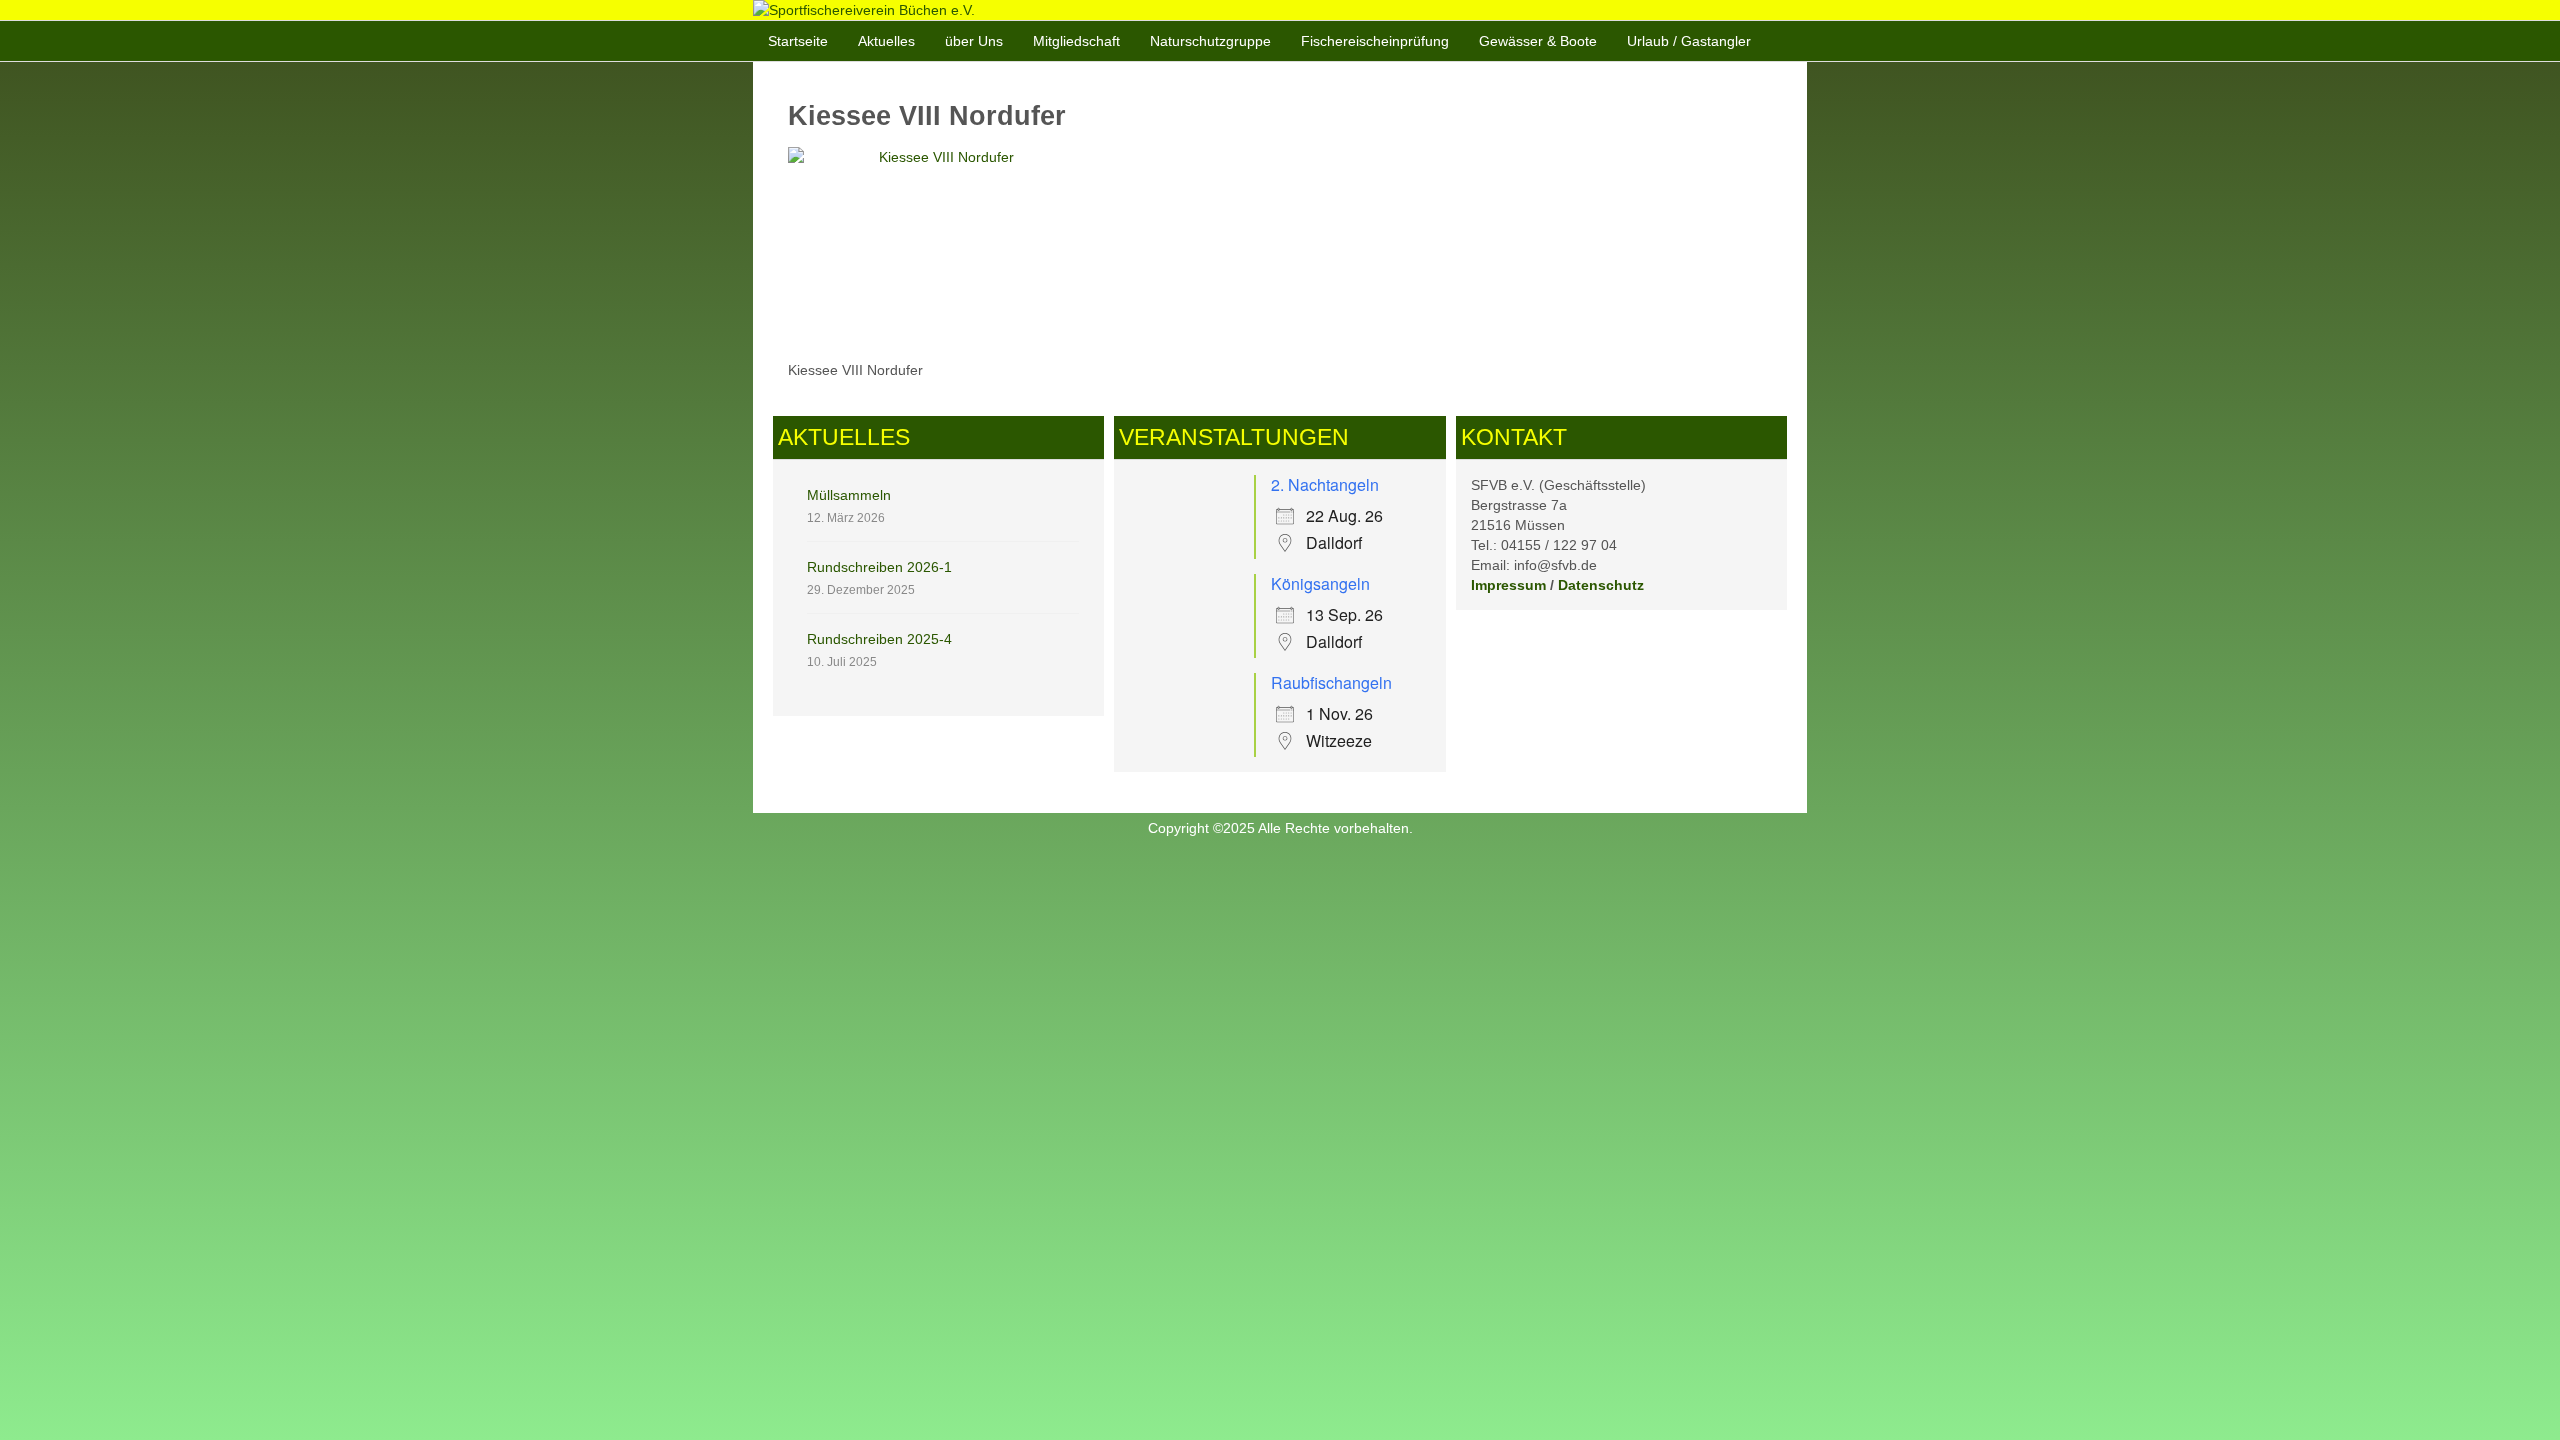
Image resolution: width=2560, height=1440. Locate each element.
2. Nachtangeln (1325, 484)
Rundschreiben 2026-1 (879, 567)
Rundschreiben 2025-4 (879, 639)
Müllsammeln (849, 495)
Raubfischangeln (1331, 682)
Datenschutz (1601, 585)
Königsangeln (1320, 583)
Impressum (1508, 585)
